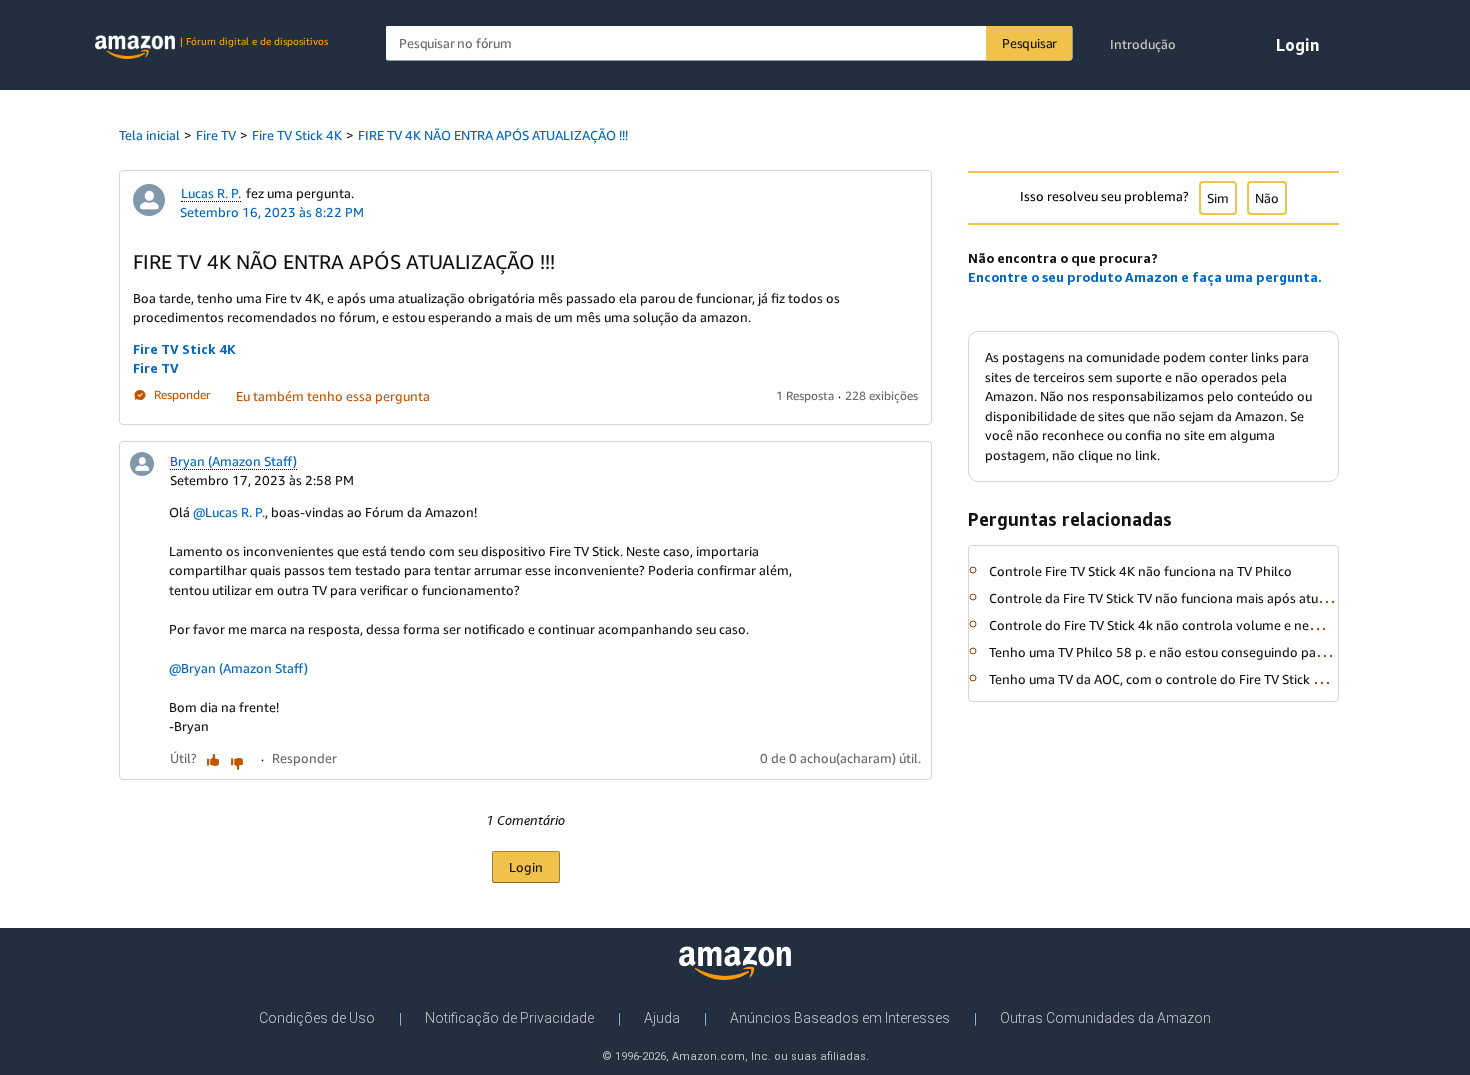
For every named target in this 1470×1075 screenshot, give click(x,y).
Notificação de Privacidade (509, 1018)
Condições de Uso (317, 1018)
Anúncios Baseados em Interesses (840, 1018)
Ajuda (662, 1018)
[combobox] (729, 43)
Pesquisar (1029, 43)
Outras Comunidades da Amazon (1105, 1018)
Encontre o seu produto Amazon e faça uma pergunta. (1145, 277)
